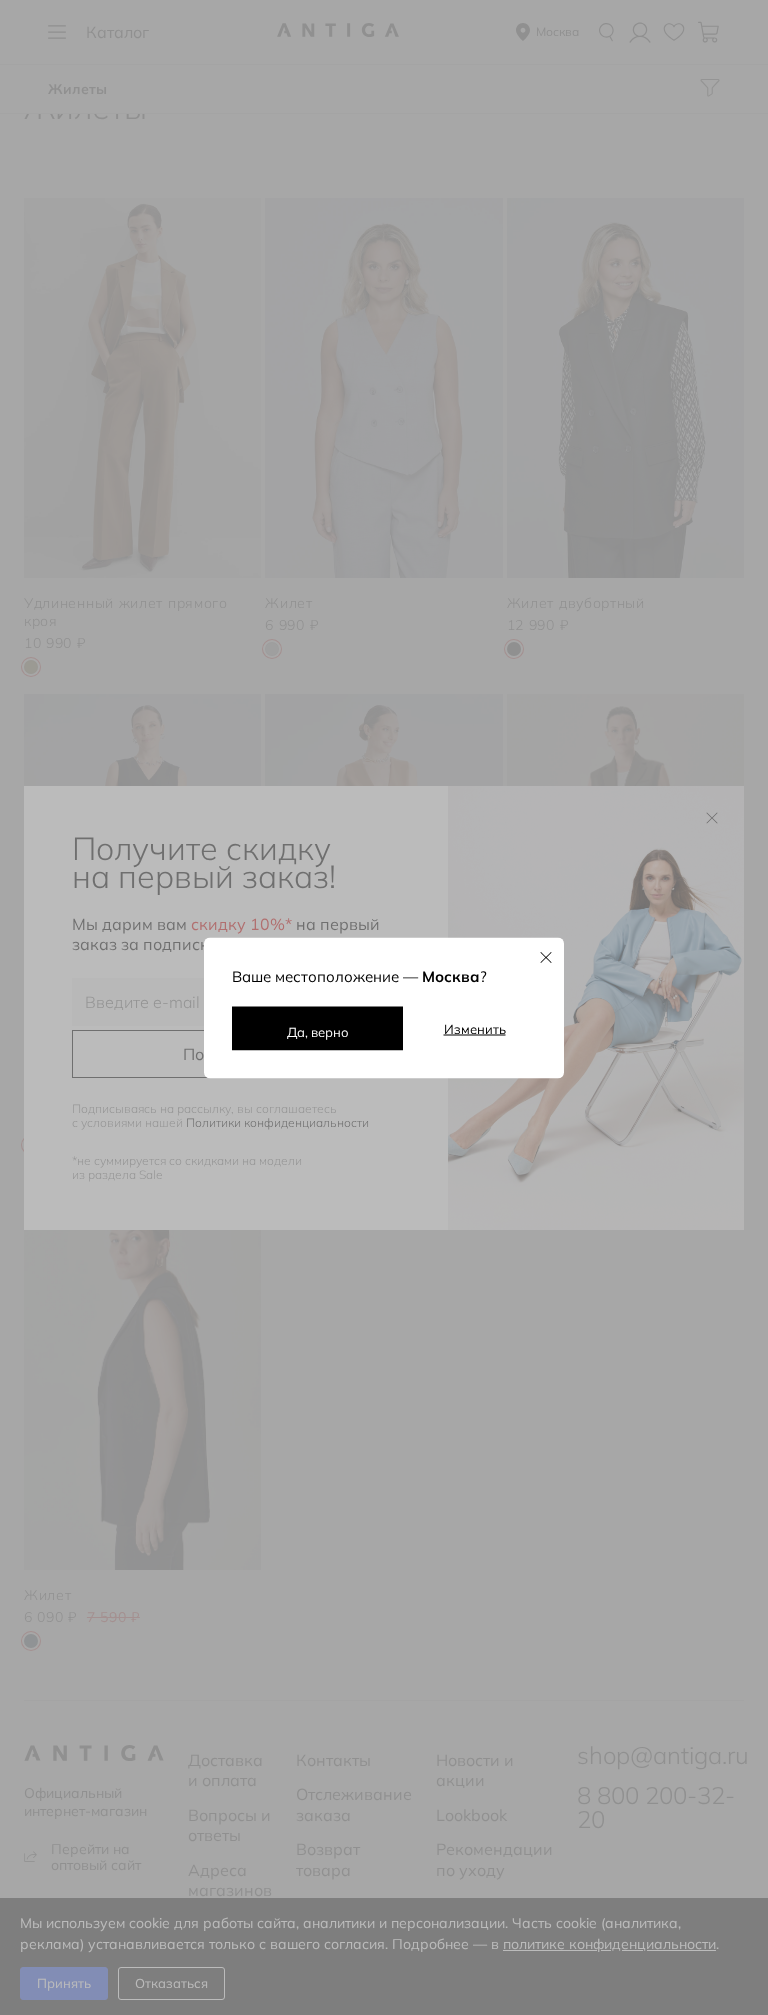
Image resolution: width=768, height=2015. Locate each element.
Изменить (475, 1028)
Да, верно (318, 1031)
